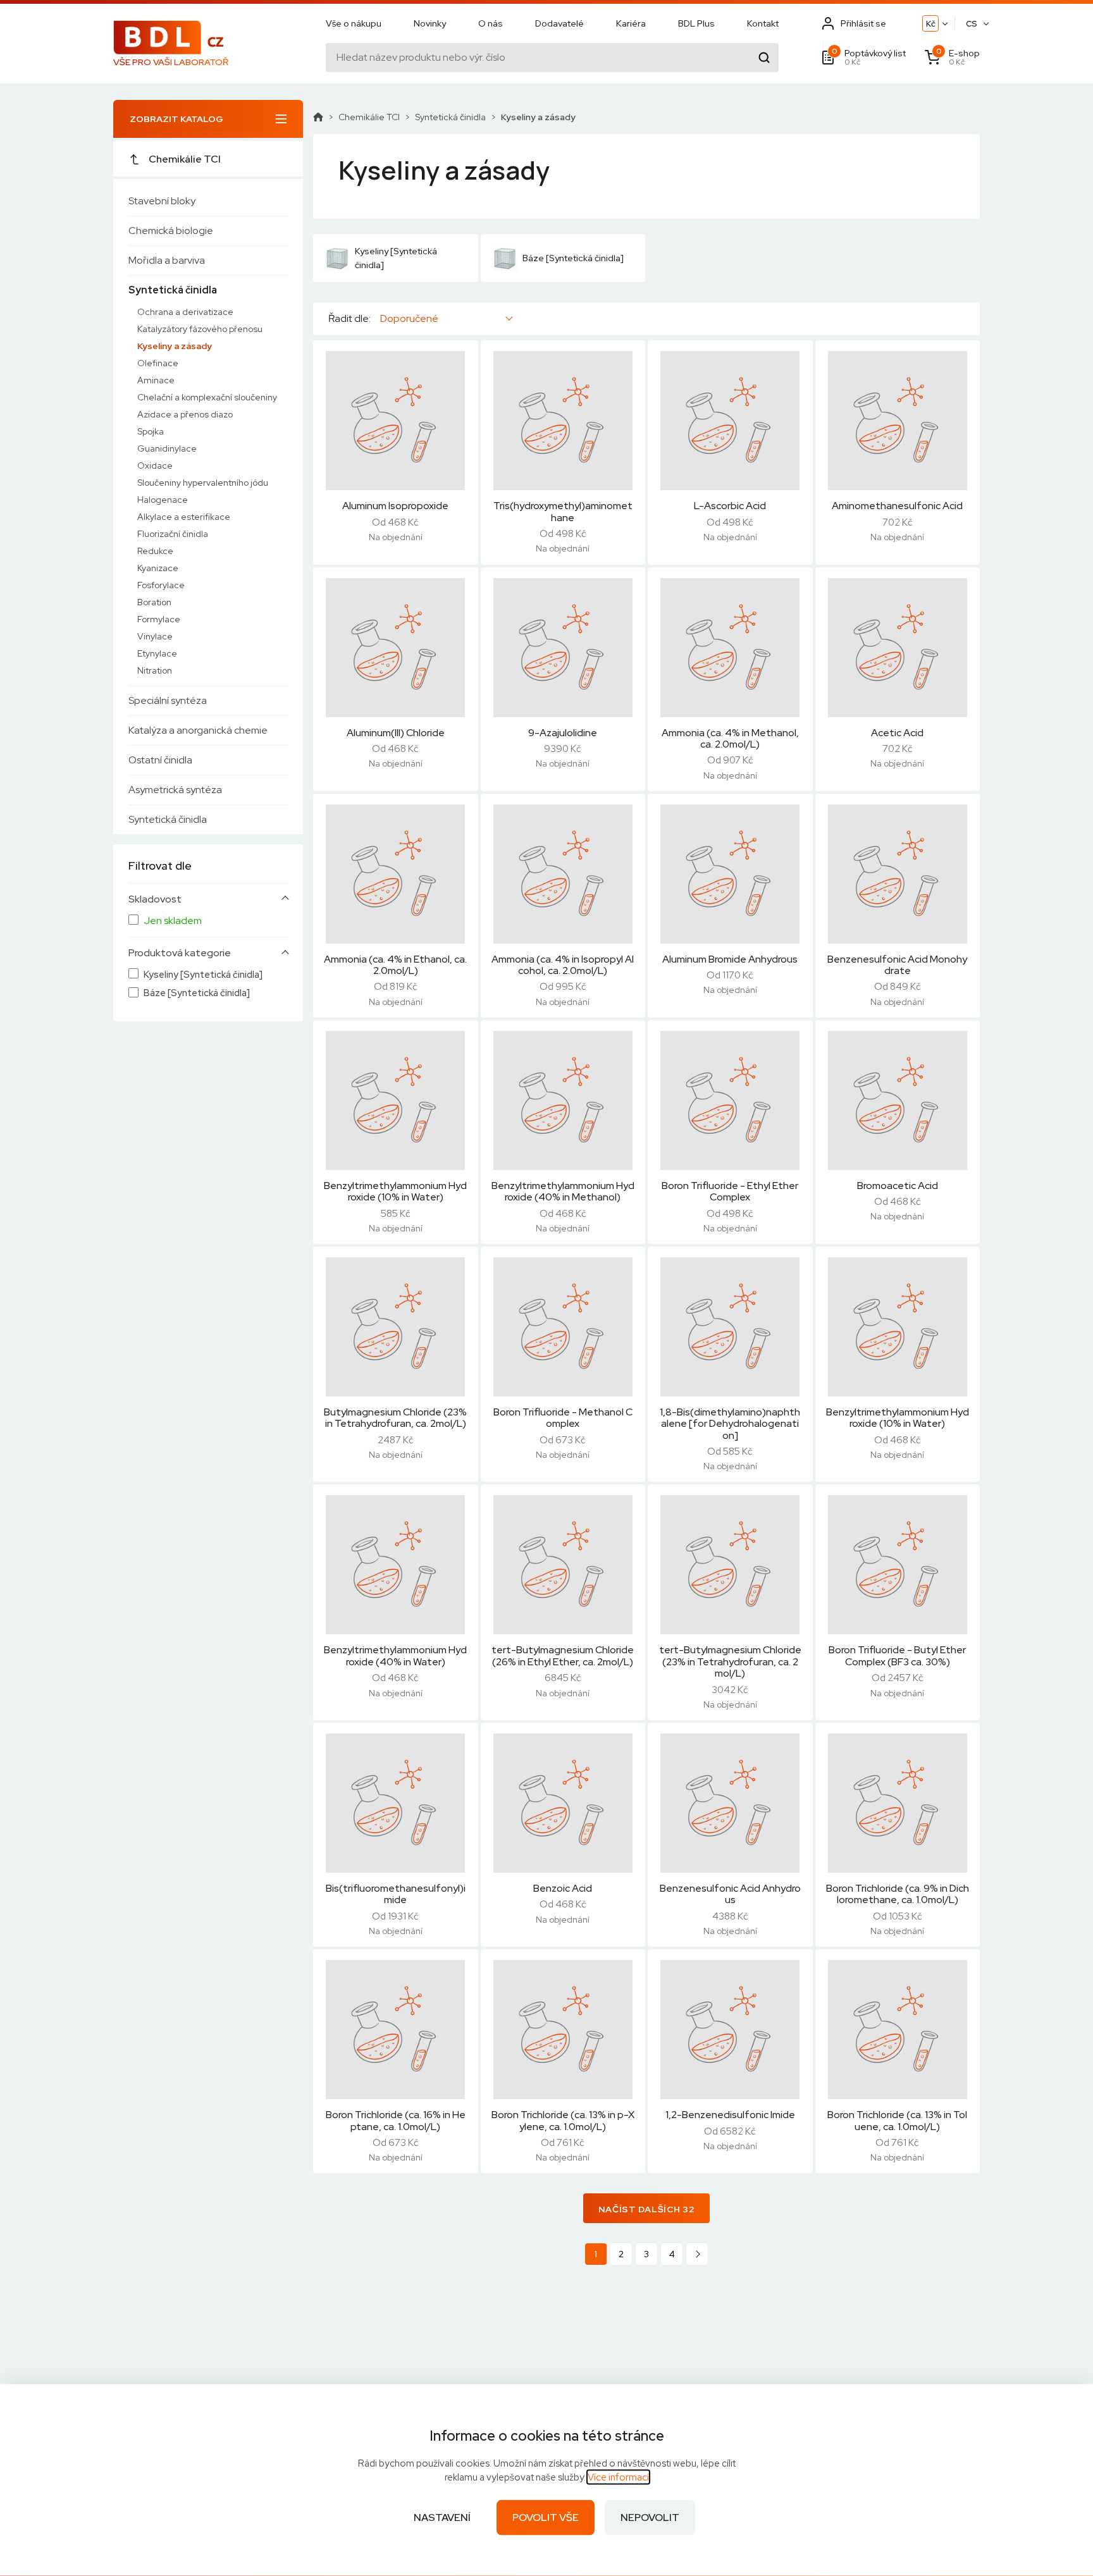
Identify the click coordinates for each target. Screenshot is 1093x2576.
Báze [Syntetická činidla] (197, 993)
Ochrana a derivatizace (185, 312)
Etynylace (157, 653)
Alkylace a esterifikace (184, 517)
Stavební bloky (162, 201)
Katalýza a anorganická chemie (198, 730)
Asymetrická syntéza (175, 790)
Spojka (151, 431)
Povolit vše (546, 2517)
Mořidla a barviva (167, 260)
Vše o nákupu (354, 23)
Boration (154, 602)
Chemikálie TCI (185, 159)
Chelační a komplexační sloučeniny (207, 397)
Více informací (618, 2477)
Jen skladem (173, 921)
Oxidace (155, 465)
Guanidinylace (167, 448)
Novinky (430, 23)
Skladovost (155, 899)
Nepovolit (650, 2517)
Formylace (159, 619)
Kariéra (631, 23)
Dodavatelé (559, 23)
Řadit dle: (349, 319)
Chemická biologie (171, 231)
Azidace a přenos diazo (185, 414)
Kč (931, 24)
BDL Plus (696, 23)
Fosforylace (161, 585)
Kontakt (763, 23)
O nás (491, 23)
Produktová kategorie (180, 953)
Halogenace (163, 500)
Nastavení (442, 2517)
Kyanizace (158, 568)
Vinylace (155, 636)
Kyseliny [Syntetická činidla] (203, 975)
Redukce (155, 551)
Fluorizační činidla (173, 534)
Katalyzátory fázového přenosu (200, 329)
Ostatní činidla (160, 760)
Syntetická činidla (173, 290)
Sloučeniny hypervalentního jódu (203, 483)
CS (972, 24)
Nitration (155, 670)
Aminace (156, 380)
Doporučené (409, 318)
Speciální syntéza (168, 700)
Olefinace (158, 363)
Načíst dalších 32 (647, 2209)
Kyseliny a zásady (175, 346)
